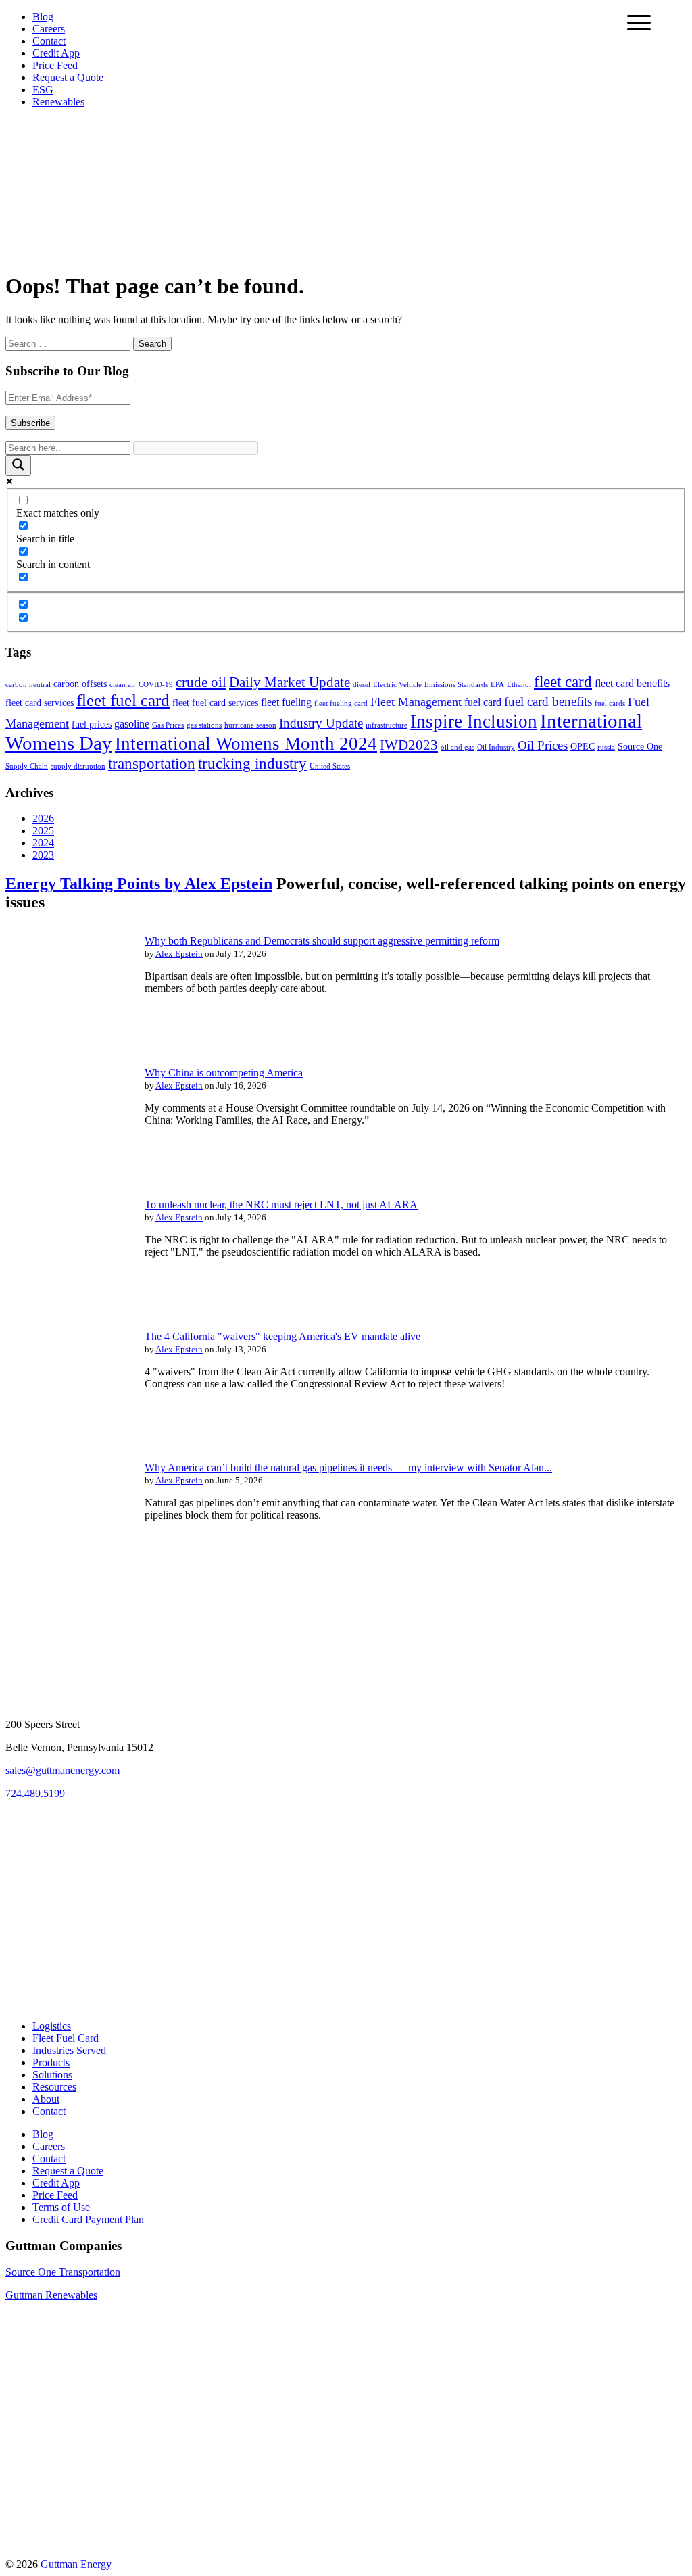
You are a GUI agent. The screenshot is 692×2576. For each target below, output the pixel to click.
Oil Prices (543, 745)
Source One (640, 747)
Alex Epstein (179, 954)
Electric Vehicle (397, 685)
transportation (152, 763)
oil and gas (458, 747)
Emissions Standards (456, 685)
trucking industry (252, 763)
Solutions (52, 2075)
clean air (123, 685)
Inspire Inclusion (474, 721)
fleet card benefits (632, 683)
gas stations (204, 725)
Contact (49, 41)
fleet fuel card (123, 700)
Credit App (56, 53)
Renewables (58, 102)
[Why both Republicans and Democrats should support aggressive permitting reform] (66, 1036)
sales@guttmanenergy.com (63, 1770)
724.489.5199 (35, 1793)
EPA (497, 685)
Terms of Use (61, 2207)
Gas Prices (168, 725)
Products (51, 2062)
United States (330, 766)
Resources (54, 2087)
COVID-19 (156, 685)
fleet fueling (286, 702)
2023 (43, 855)
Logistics (52, 2026)
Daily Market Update (290, 682)
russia (606, 747)
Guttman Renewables (51, 2295)
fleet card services (40, 703)
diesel (362, 685)
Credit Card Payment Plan (88, 2219)
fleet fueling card (341, 703)
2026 (43, 818)
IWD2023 (409, 745)
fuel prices (92, 724)
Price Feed (55, 65)
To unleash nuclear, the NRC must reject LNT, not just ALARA (281, 1204)
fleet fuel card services (215, 703)
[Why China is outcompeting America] (66, 1168)
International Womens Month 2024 (246, 744)
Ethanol (519, 685)
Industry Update (321, 723)
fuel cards (610, 703)
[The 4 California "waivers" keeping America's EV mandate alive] (66, 1431)
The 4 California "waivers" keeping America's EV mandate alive (282, 1336)
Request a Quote (68, 77)
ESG (43, 90)
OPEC (583, 747)
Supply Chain (27, 766)
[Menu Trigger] (639, 22)
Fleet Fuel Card (66, 2038)
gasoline (132, 724)
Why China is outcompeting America (224, 1073)
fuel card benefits (548, 701)
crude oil (201, 682)
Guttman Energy (76, 2564)
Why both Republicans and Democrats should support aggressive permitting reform (322, 941)
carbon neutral (28, 685)
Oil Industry (496, 747)
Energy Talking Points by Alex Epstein (139, 884)
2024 (43, 843)
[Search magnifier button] (18, 466)
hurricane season (250, 725)
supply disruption (78, 766)
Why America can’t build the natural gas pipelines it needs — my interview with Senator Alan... (348, 1468)
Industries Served (69, 2050)
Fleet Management (416, 702)
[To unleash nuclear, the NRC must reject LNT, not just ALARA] (66, 1300)
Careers (49, 29)
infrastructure (387, 725)
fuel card (483, 702)
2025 (43, 831)
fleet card (563, 682)
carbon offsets (80, 684)
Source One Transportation (63, 2272)
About (46, 2099)
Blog (43, 17)
